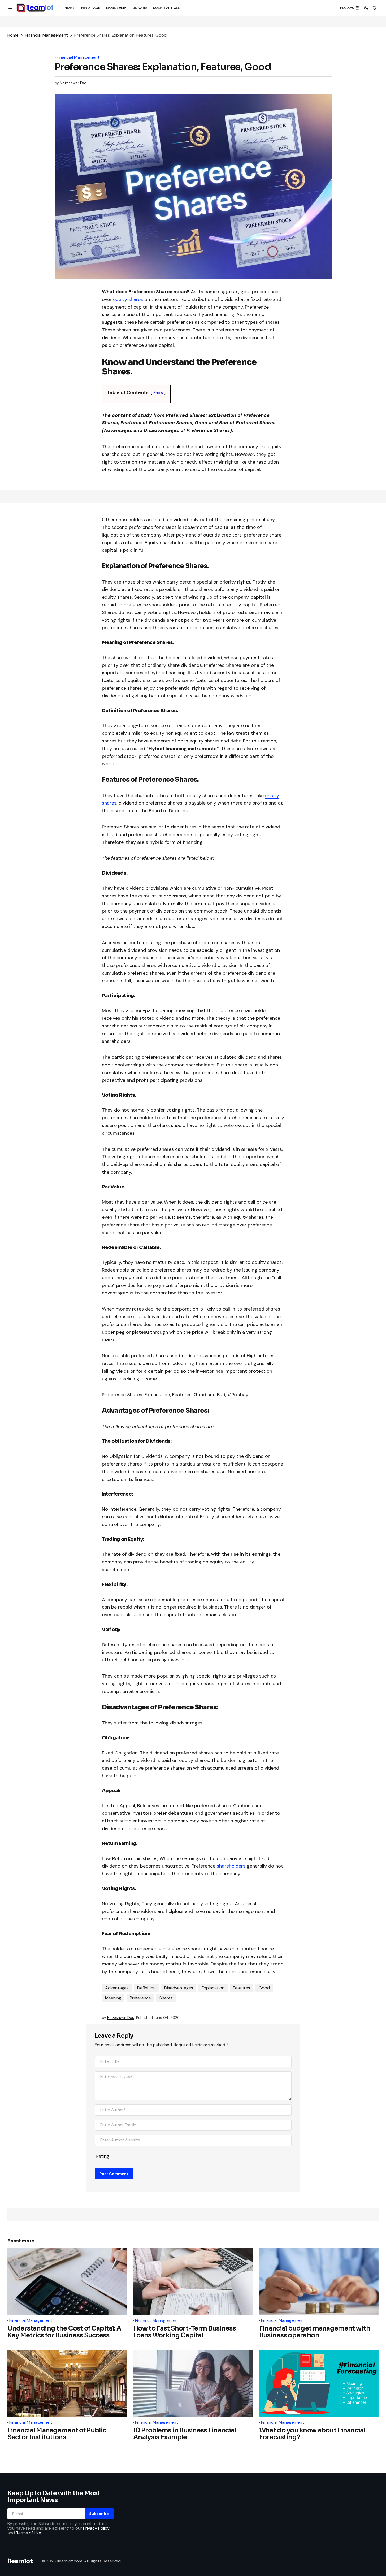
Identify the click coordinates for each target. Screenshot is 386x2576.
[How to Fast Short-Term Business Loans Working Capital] (193, 2281)
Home (13, 35)
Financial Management (46, 35)
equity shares (128, 299)
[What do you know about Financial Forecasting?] (319, 2383)
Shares (166, 1998)
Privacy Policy (96, 2528)
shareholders (231, 1866)
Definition (146, 1988)
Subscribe (99, 2513)
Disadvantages (179, 1988)
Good (264, 1988)
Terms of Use (29, 2533)
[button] (11, 8)
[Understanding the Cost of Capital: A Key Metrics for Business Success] (67, 2281)
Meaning (113, 1998)
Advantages (117, 1988)
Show (158, 393)
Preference (140, 1998)
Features (242, 1988)
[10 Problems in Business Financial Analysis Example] (193, 2383)
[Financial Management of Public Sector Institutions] (67, 2383)
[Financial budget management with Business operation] (319, 2281)
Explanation (213, 1988)
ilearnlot (20, 2561)
